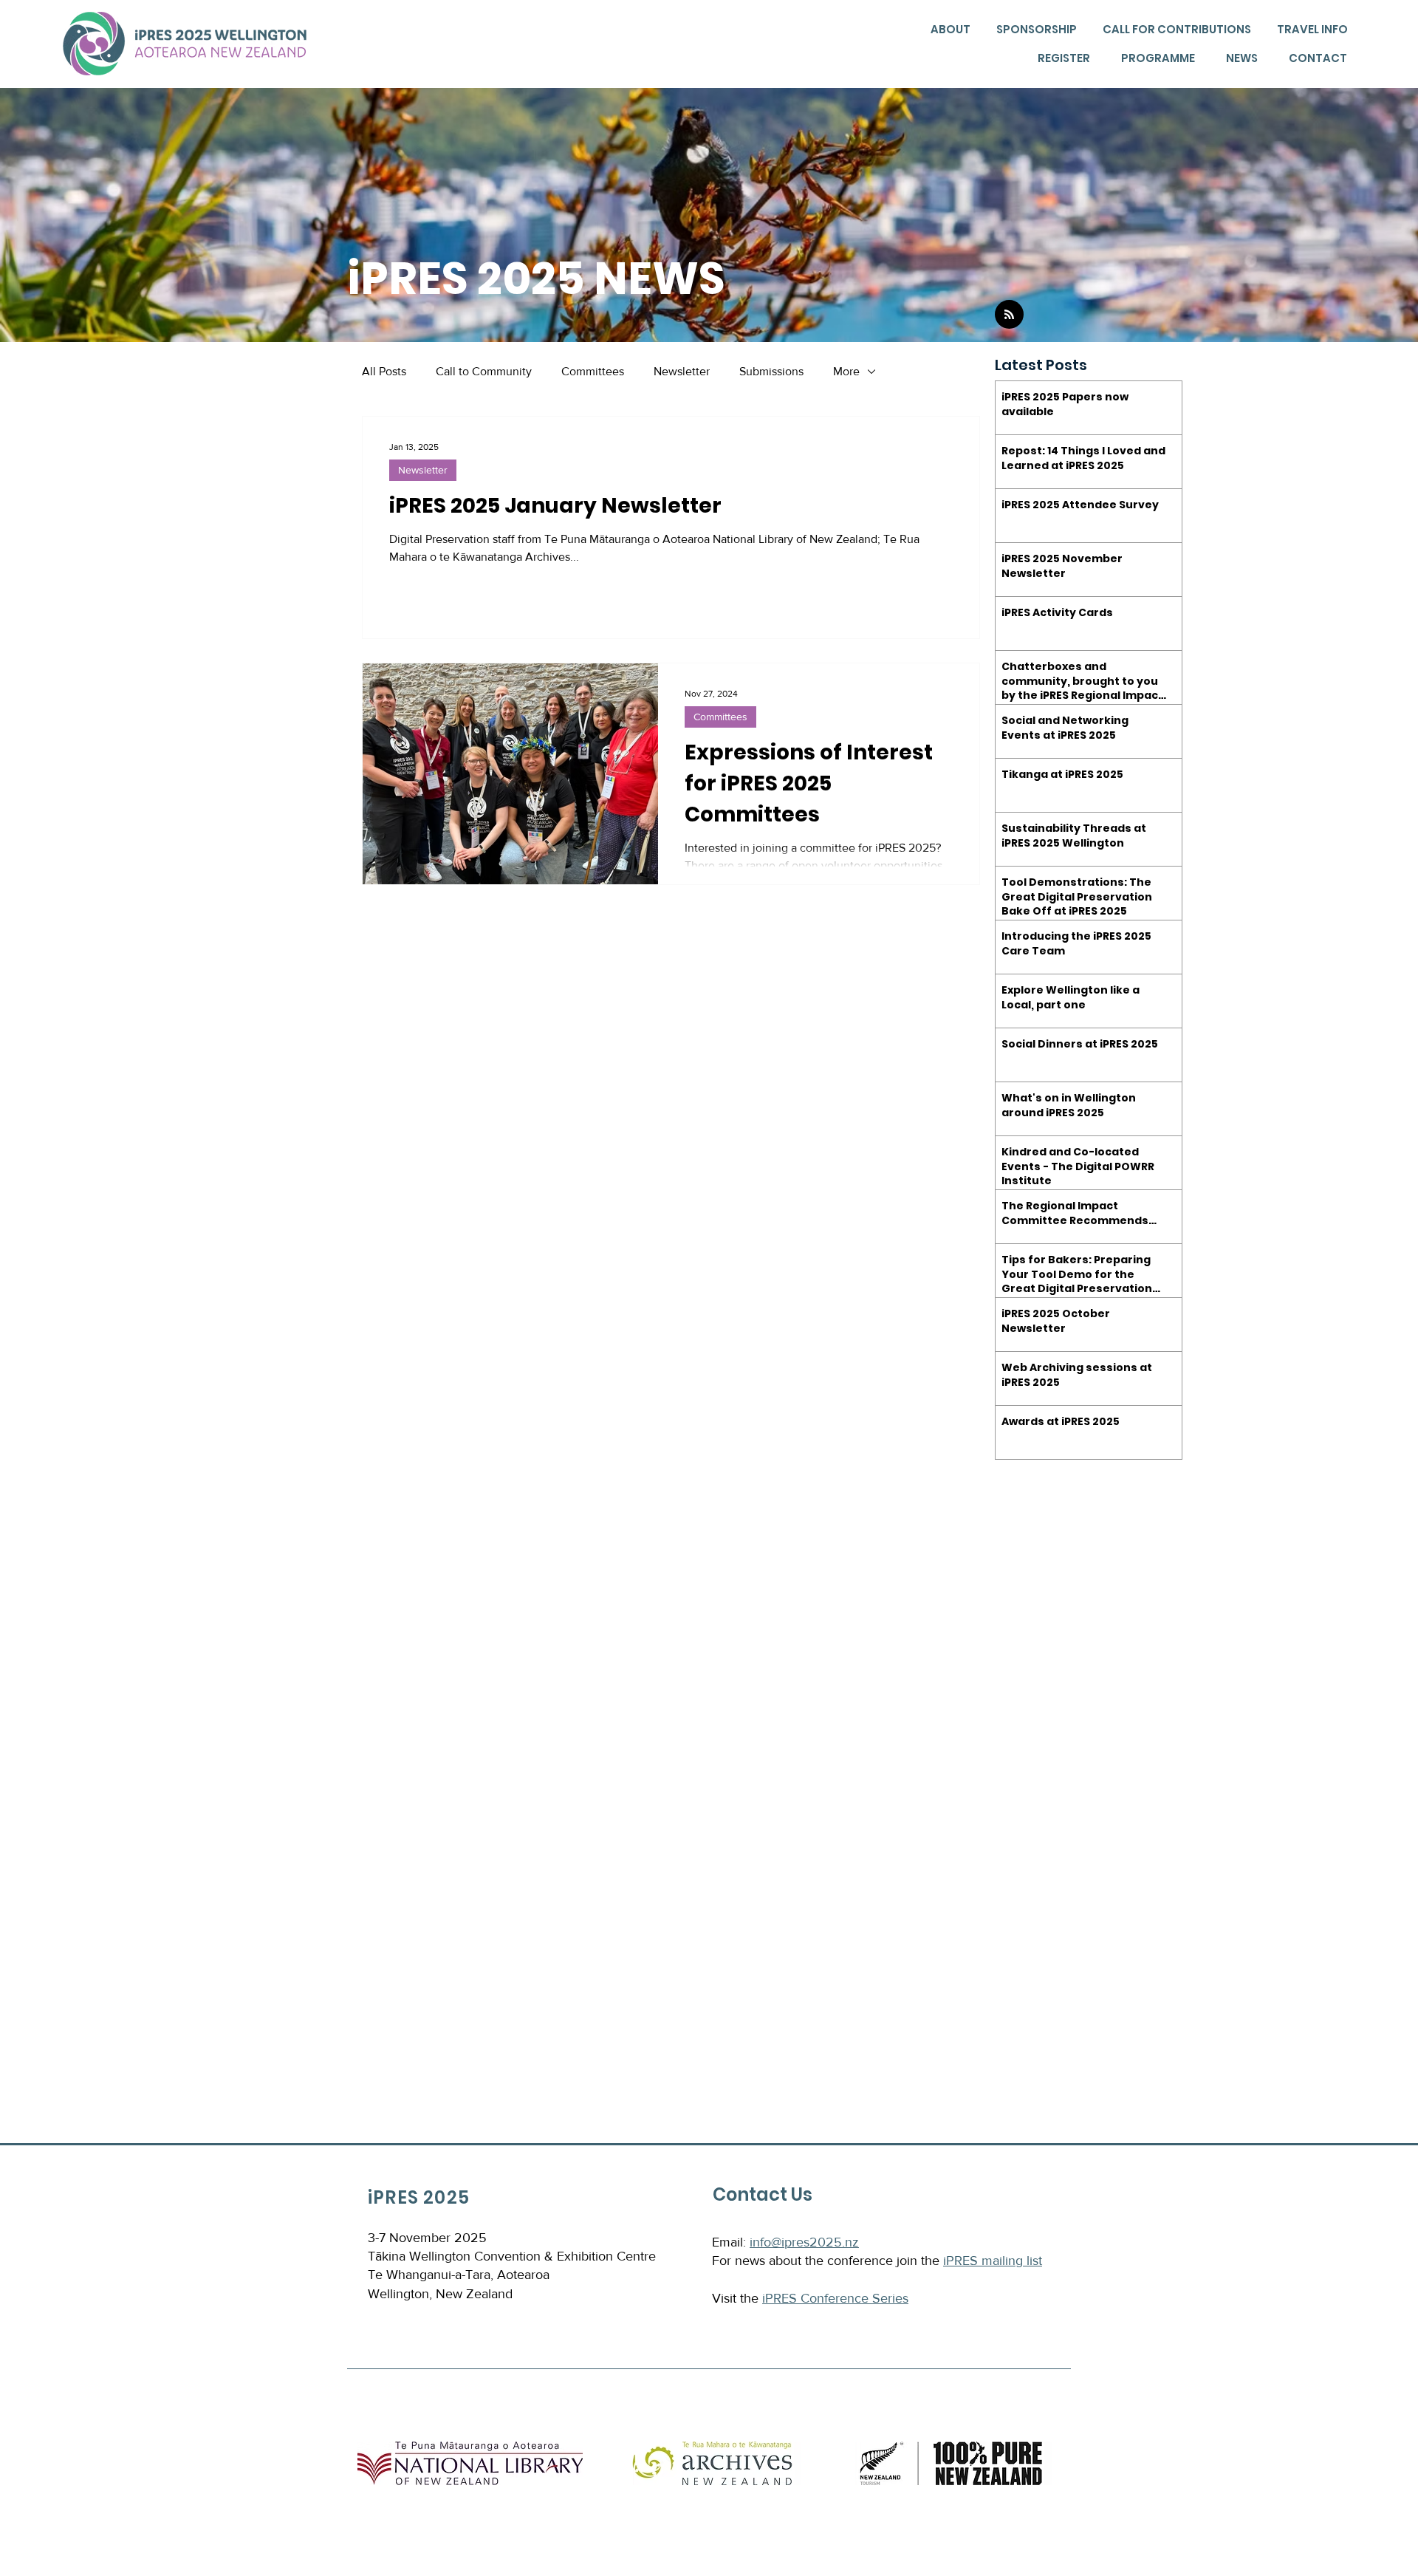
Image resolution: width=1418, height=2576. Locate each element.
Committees (593, 371)
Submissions (771, 371)
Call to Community (484, 371)
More (846, 371)
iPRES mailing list (993, 2261)
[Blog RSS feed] (1009, 315)
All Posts (384, 371)
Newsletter (682, 371)
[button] (949, 30)
